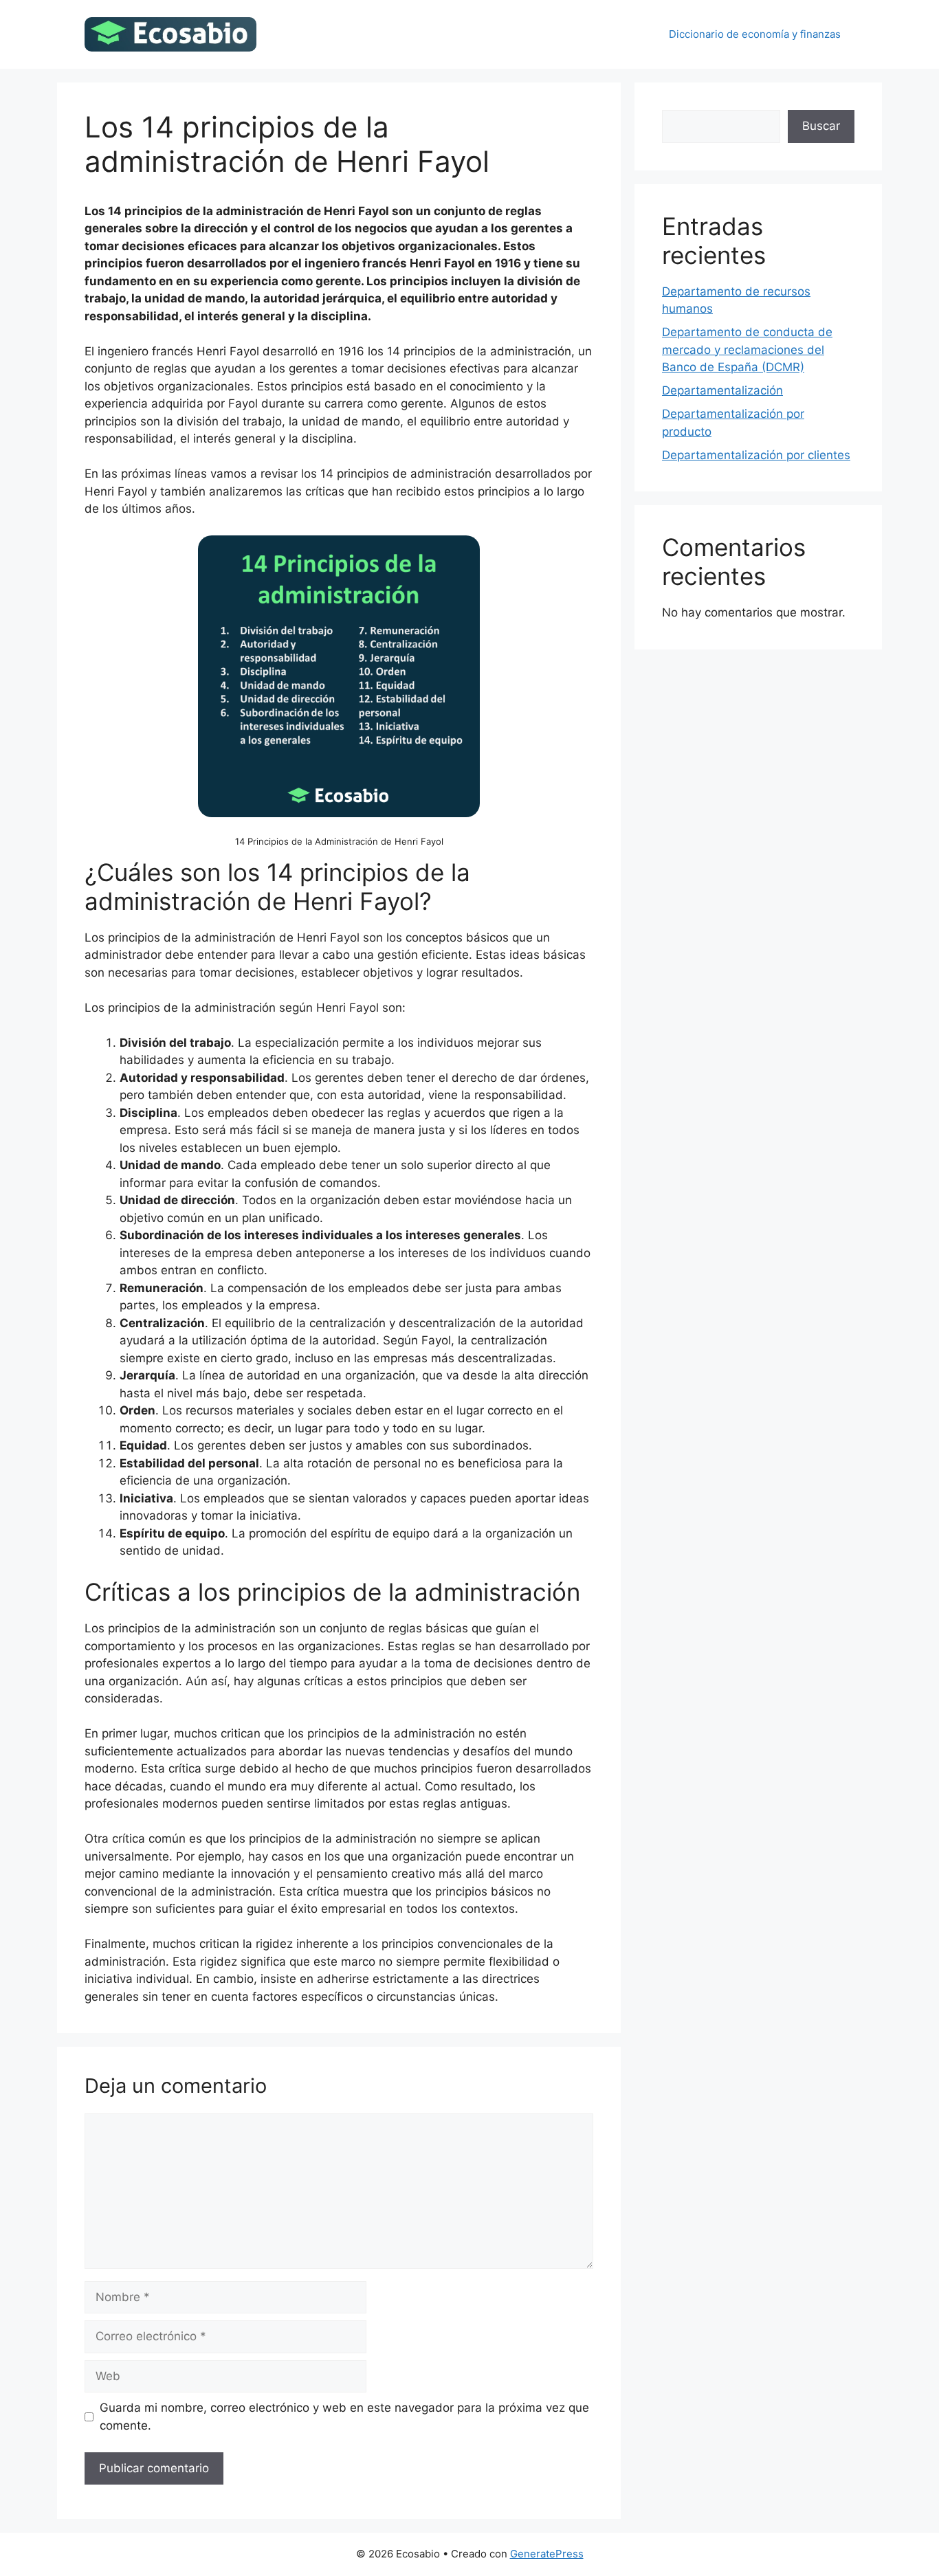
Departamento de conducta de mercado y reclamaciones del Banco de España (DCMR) (747, 349)
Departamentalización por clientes (756, 455)
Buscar (821, 126)
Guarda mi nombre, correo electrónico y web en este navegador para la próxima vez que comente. (344, 2417)
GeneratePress (547, 2554)
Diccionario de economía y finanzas (755, 34)
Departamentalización (722, 390)
